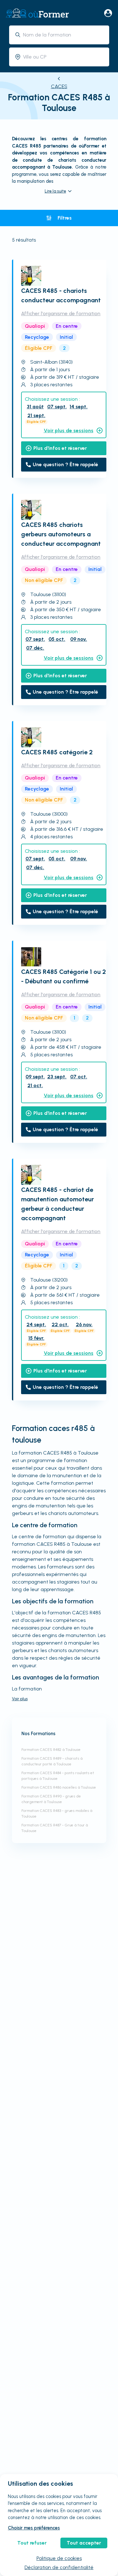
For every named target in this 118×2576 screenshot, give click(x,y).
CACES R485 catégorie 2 (57, 752)
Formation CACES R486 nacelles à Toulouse (59, 1787)
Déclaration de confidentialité (59, 2567)
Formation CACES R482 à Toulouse (51, 1750)
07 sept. (57, 407)
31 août (35, 407)
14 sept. (79, 407)
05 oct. (57, 639)
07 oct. (79, 1077)
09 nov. (79, 639)
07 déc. (35, 648)
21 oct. (35, 1085)
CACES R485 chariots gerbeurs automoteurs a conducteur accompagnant (61, 534)
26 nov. (84, 1324)
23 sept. (57, 1077)
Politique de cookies (59, 2558)
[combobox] (64, 35)
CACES (59, 86)
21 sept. (36, 415)
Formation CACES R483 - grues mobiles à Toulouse (57, 1813)
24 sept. (36, 1324)
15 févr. (36, 1338)
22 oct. (60, 1324)
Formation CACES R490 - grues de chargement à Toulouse (51, 1799)
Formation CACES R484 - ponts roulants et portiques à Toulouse (58, 1776)
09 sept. (35, 1077)
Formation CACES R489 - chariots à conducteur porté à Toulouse (52, 1761)
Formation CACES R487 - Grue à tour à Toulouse (55, 1828)
